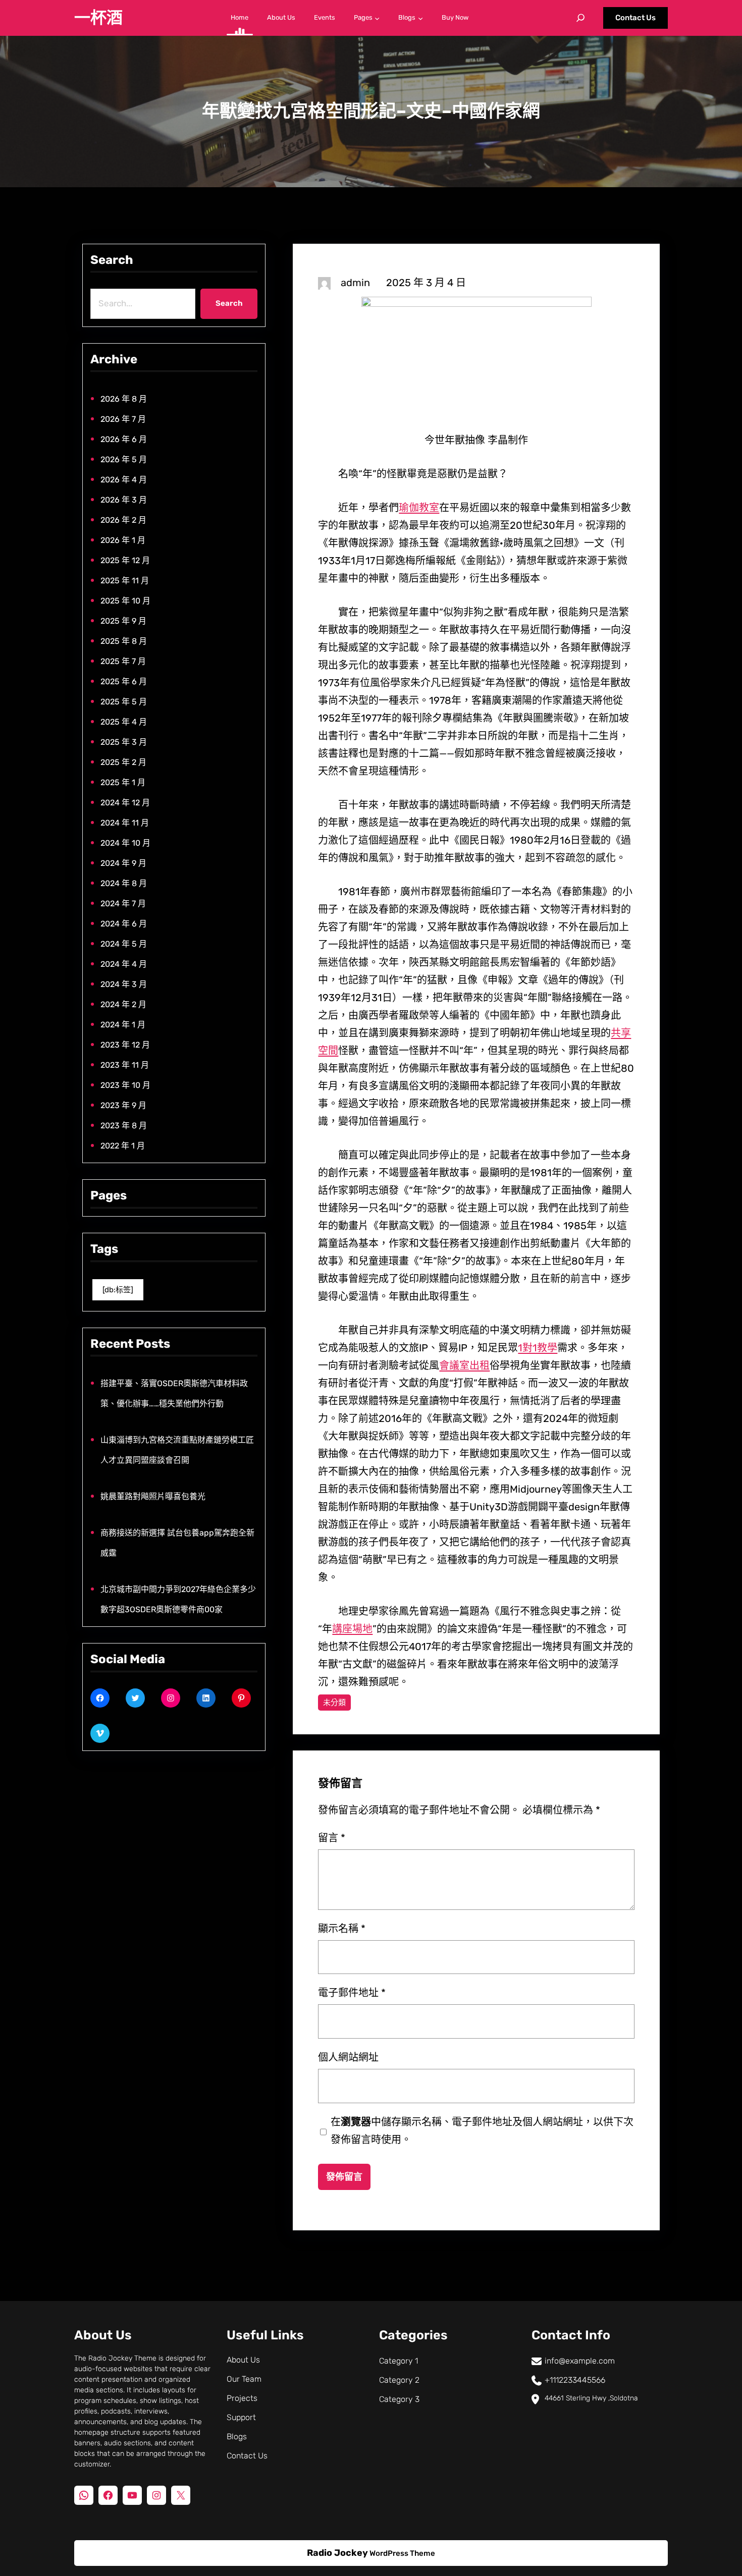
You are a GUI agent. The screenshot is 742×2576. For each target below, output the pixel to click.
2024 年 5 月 (124, 944)
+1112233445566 (575, 2380)
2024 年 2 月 (123, 1004)
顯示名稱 (342, 1929)
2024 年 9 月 (123, 863)
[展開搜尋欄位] (580, 18)
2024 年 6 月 (124, 924)
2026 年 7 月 (123, 419)
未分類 (334, 1703)
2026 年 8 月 (124, 399)
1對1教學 (538, 1348)
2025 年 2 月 (123, 762)
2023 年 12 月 (125, 1045)
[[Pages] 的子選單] (377, 18)
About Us (243, 2360)
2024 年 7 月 (123, 903)
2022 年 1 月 (123, 1146)
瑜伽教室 (419, 508)
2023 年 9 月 (123, 1105)
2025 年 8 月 (124, 641)
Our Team (244, 2379)
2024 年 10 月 (125, 843)
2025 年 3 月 (124, 742)
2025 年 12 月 (125, 560)
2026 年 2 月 (123, 520)
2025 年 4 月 (124, 722)
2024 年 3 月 (124, 984)
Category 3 (399, 2399)
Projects (242, 2398)
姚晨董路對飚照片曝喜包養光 (153, 1496)
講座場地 (352, 1629)
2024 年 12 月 (125, 803)
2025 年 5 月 (124, 702)
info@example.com (580, 2361)
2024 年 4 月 (124, 964)
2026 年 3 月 (124, 500)
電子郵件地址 (352, 1993)
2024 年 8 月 (124, 883)
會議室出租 (464, 1365)
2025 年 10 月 (125, 601)
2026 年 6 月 (124, 439)
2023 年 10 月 (125, 1085)
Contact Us (635, 18)
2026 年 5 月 (124, 459)
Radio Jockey (337, 2553)
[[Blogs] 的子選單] (420, 18)
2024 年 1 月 (123, 1025)
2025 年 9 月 (123, 621)
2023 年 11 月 (125, 1065)
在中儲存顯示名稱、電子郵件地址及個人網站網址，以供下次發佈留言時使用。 (482, 2131)
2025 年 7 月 (123, 661)
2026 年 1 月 (123, 540)
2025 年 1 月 (123, 782)
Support (241, 2417)
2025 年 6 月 (124, 681)
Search (229, 303)
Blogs (237, 2436)
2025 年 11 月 (125, 581)
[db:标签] (118, 1290)
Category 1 (399, 2361)
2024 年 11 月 (125, 823)
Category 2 (399, 2380)
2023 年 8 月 (124, 1126)
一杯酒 (98, 18)
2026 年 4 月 (124, 480)
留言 (332, 1838)
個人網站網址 (348, 2057)
